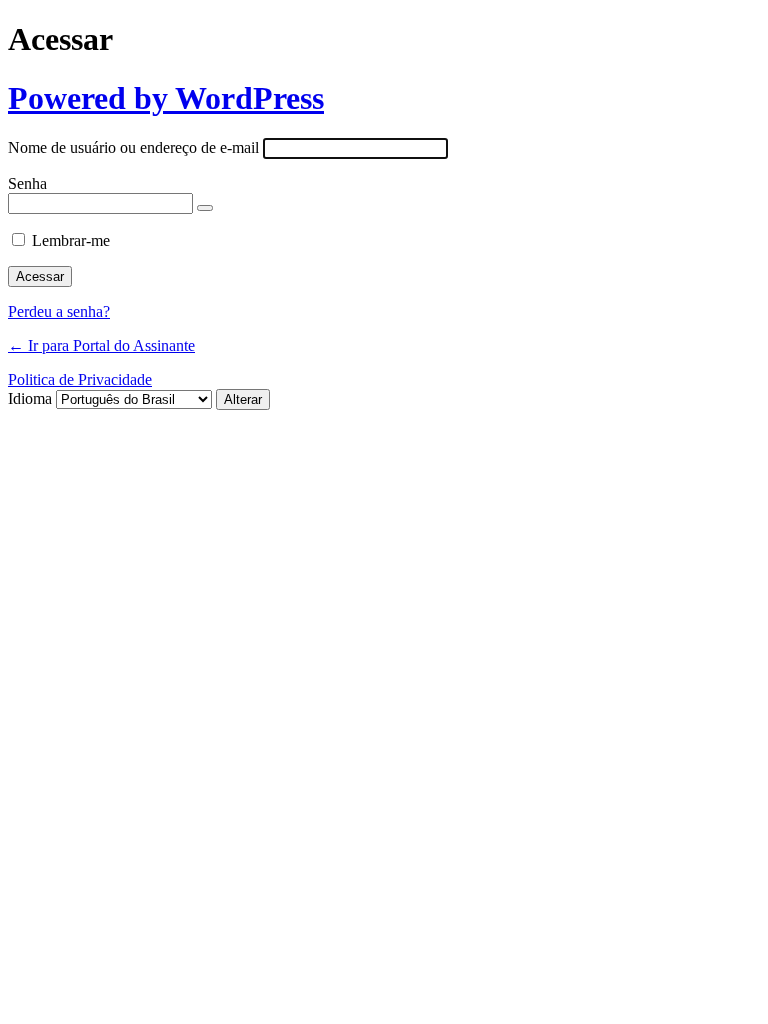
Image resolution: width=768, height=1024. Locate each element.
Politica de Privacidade (80, 379)
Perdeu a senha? (59, 311)
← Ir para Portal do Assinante (101, 345)
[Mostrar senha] (205, 208)
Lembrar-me (71, 240)
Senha (27, 183)
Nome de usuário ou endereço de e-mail (133, 147)
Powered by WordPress (166, 98)
